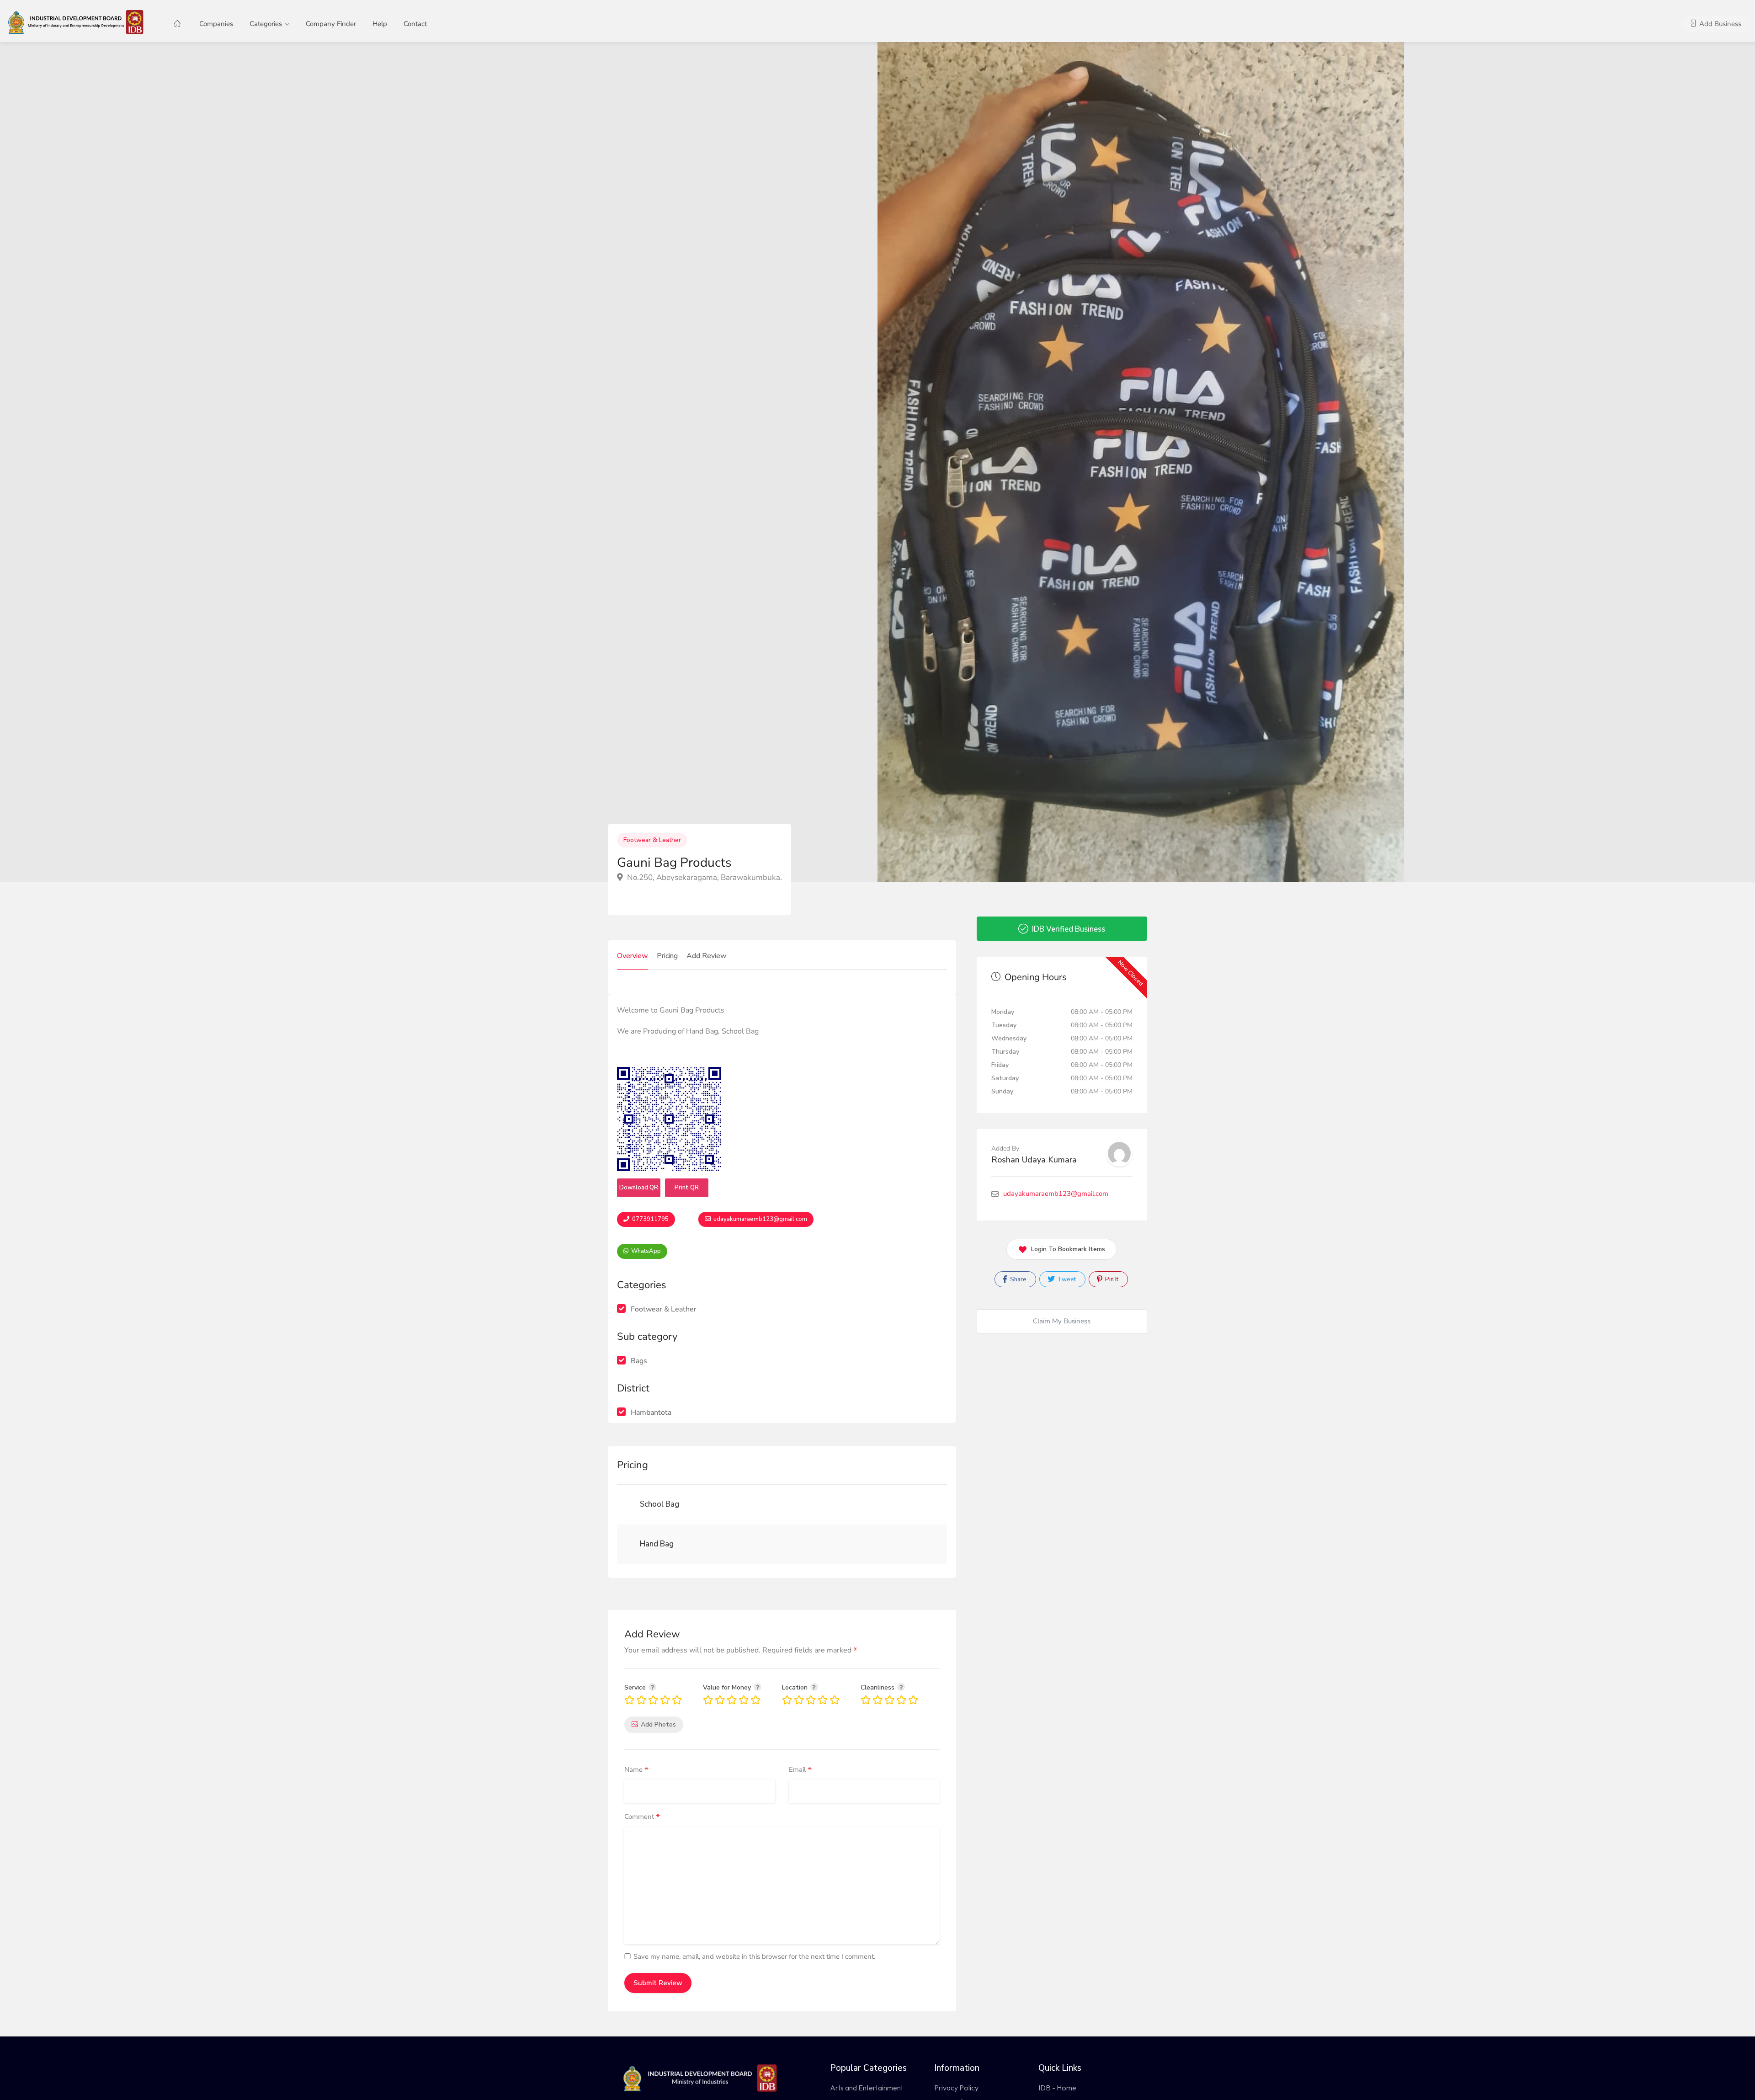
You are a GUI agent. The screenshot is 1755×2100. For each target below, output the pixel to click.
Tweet (1066, 1279)
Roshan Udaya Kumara (1034, 1160)
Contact (415, 24)
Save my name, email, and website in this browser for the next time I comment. (754, 1956)
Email (800, 1770)
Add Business (1719, 24)
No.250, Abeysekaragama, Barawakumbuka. (704, 877)
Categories (266, 24)
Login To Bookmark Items (1068, 1249)
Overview (633, 956)
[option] (1141, 462)
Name (636, 1770)
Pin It (1111, 1279)
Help (380, 24)
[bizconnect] (78, 21)
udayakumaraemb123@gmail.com (760, 1219)
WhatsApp (645, 1251)
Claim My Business (1062, 1321)
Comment (642, 1817)
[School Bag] (635, 1505)
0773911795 (650, 1219)
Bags (639, 1361)
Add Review (707, 956)
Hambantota (651, 1412)
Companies (216, 24)
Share (1018, 1279)
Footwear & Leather (652, 840)
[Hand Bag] (635, 1544)
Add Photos (658, 1724)
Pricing (667, 956)
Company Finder (331, 24)
